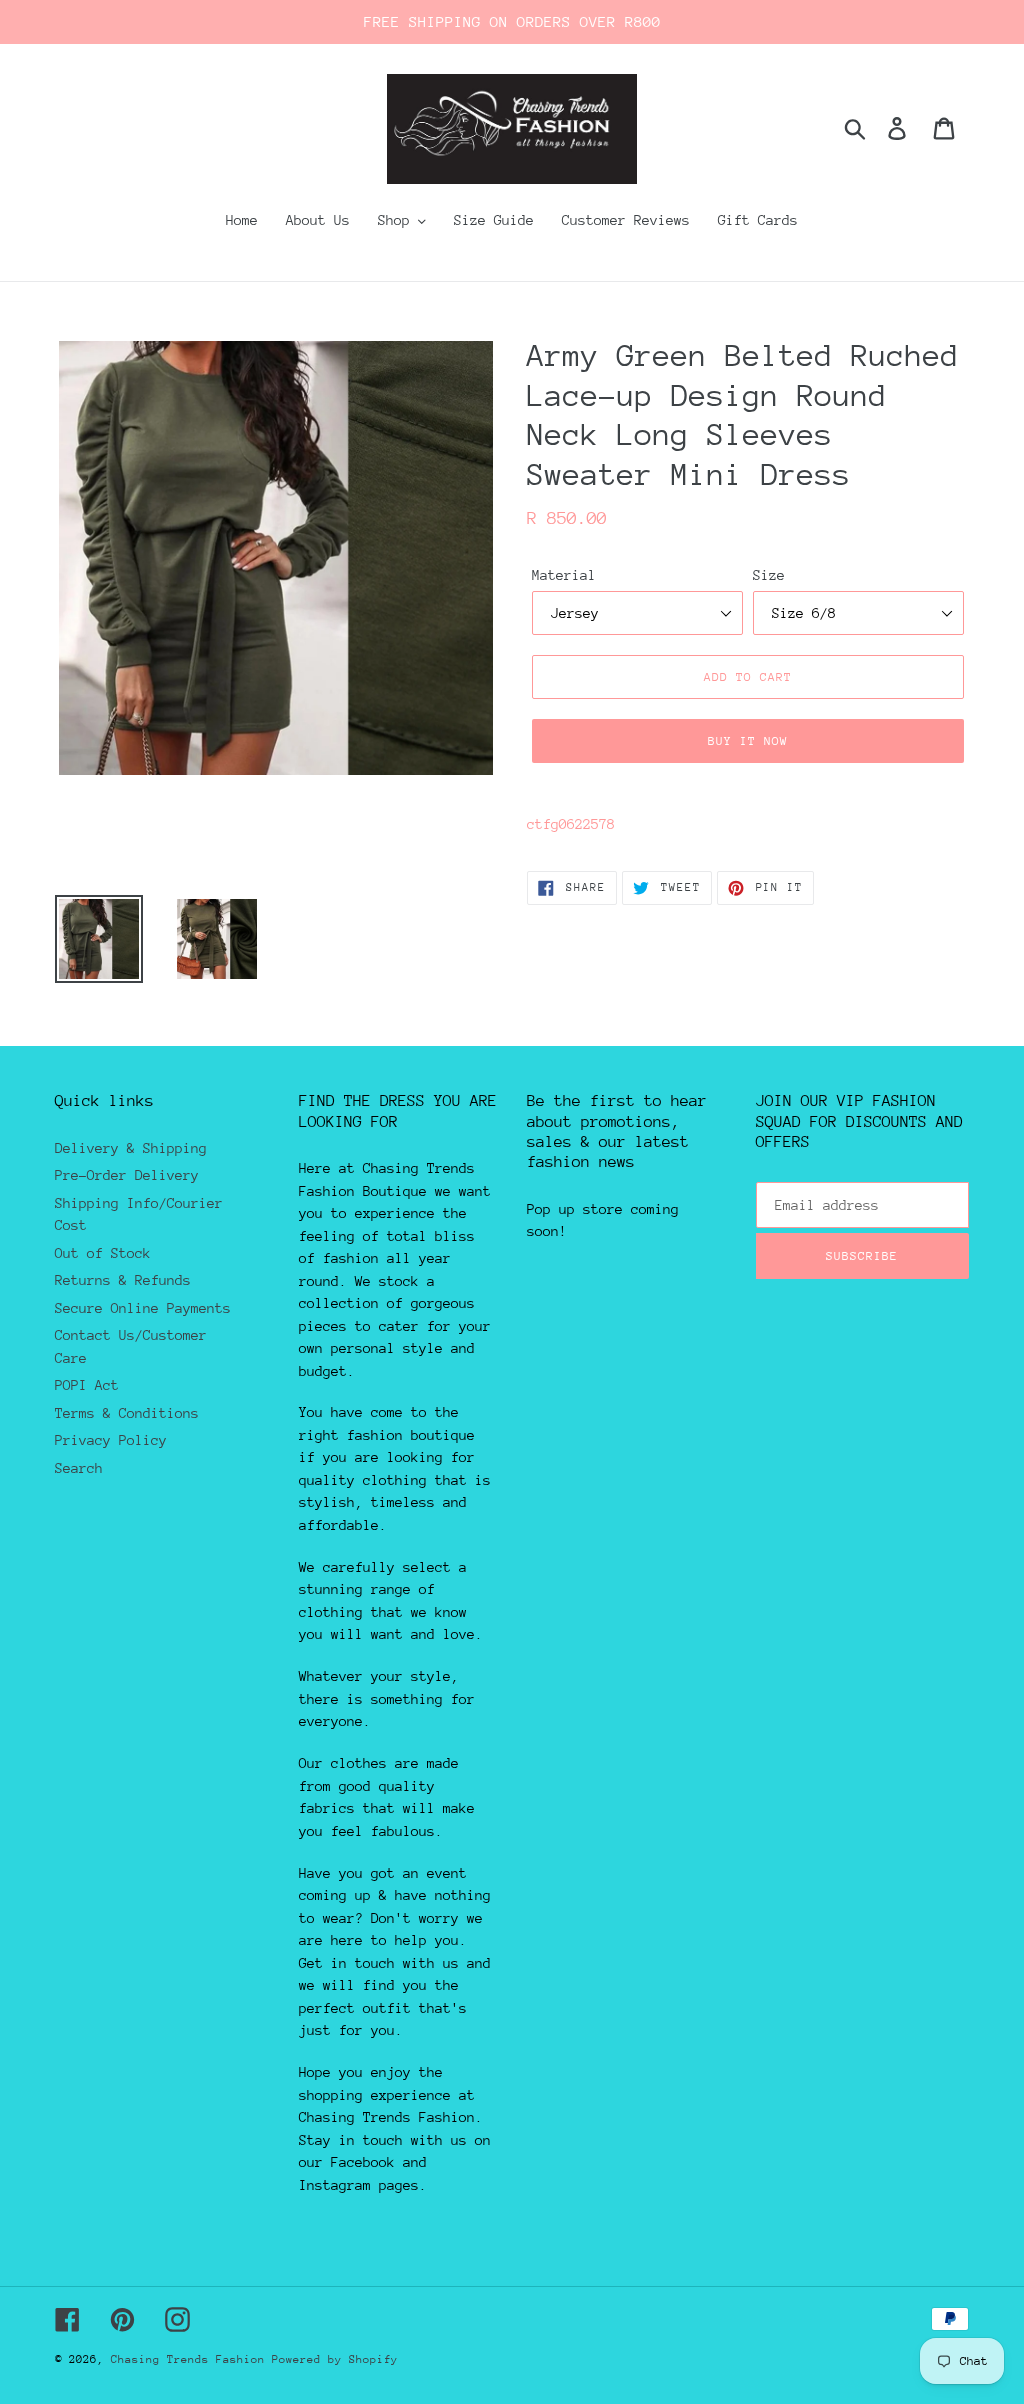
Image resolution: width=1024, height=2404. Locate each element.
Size (769, 575)
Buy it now (748, 741)
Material (564, 575)
